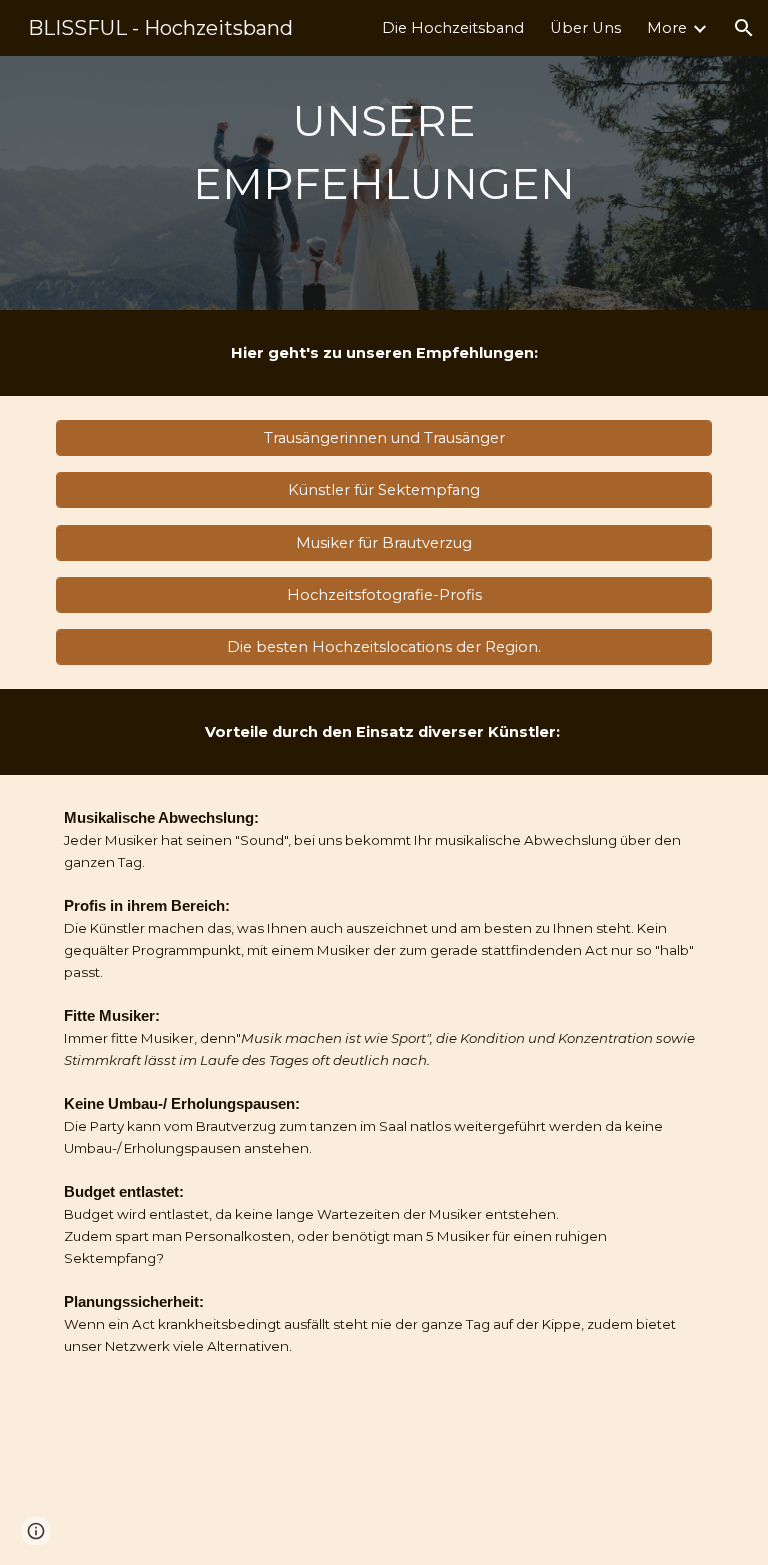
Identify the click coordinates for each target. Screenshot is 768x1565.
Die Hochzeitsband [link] (453, 28)
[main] (383, 183)
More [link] (667, 28)
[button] (744, 28)
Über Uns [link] (585, 28)
